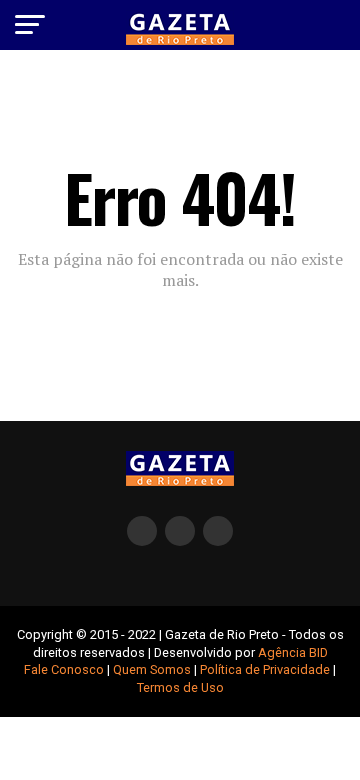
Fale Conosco (64, 669)
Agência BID (293, 652)
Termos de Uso (180, 687)
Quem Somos (152, 669)
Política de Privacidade (265, 669)
